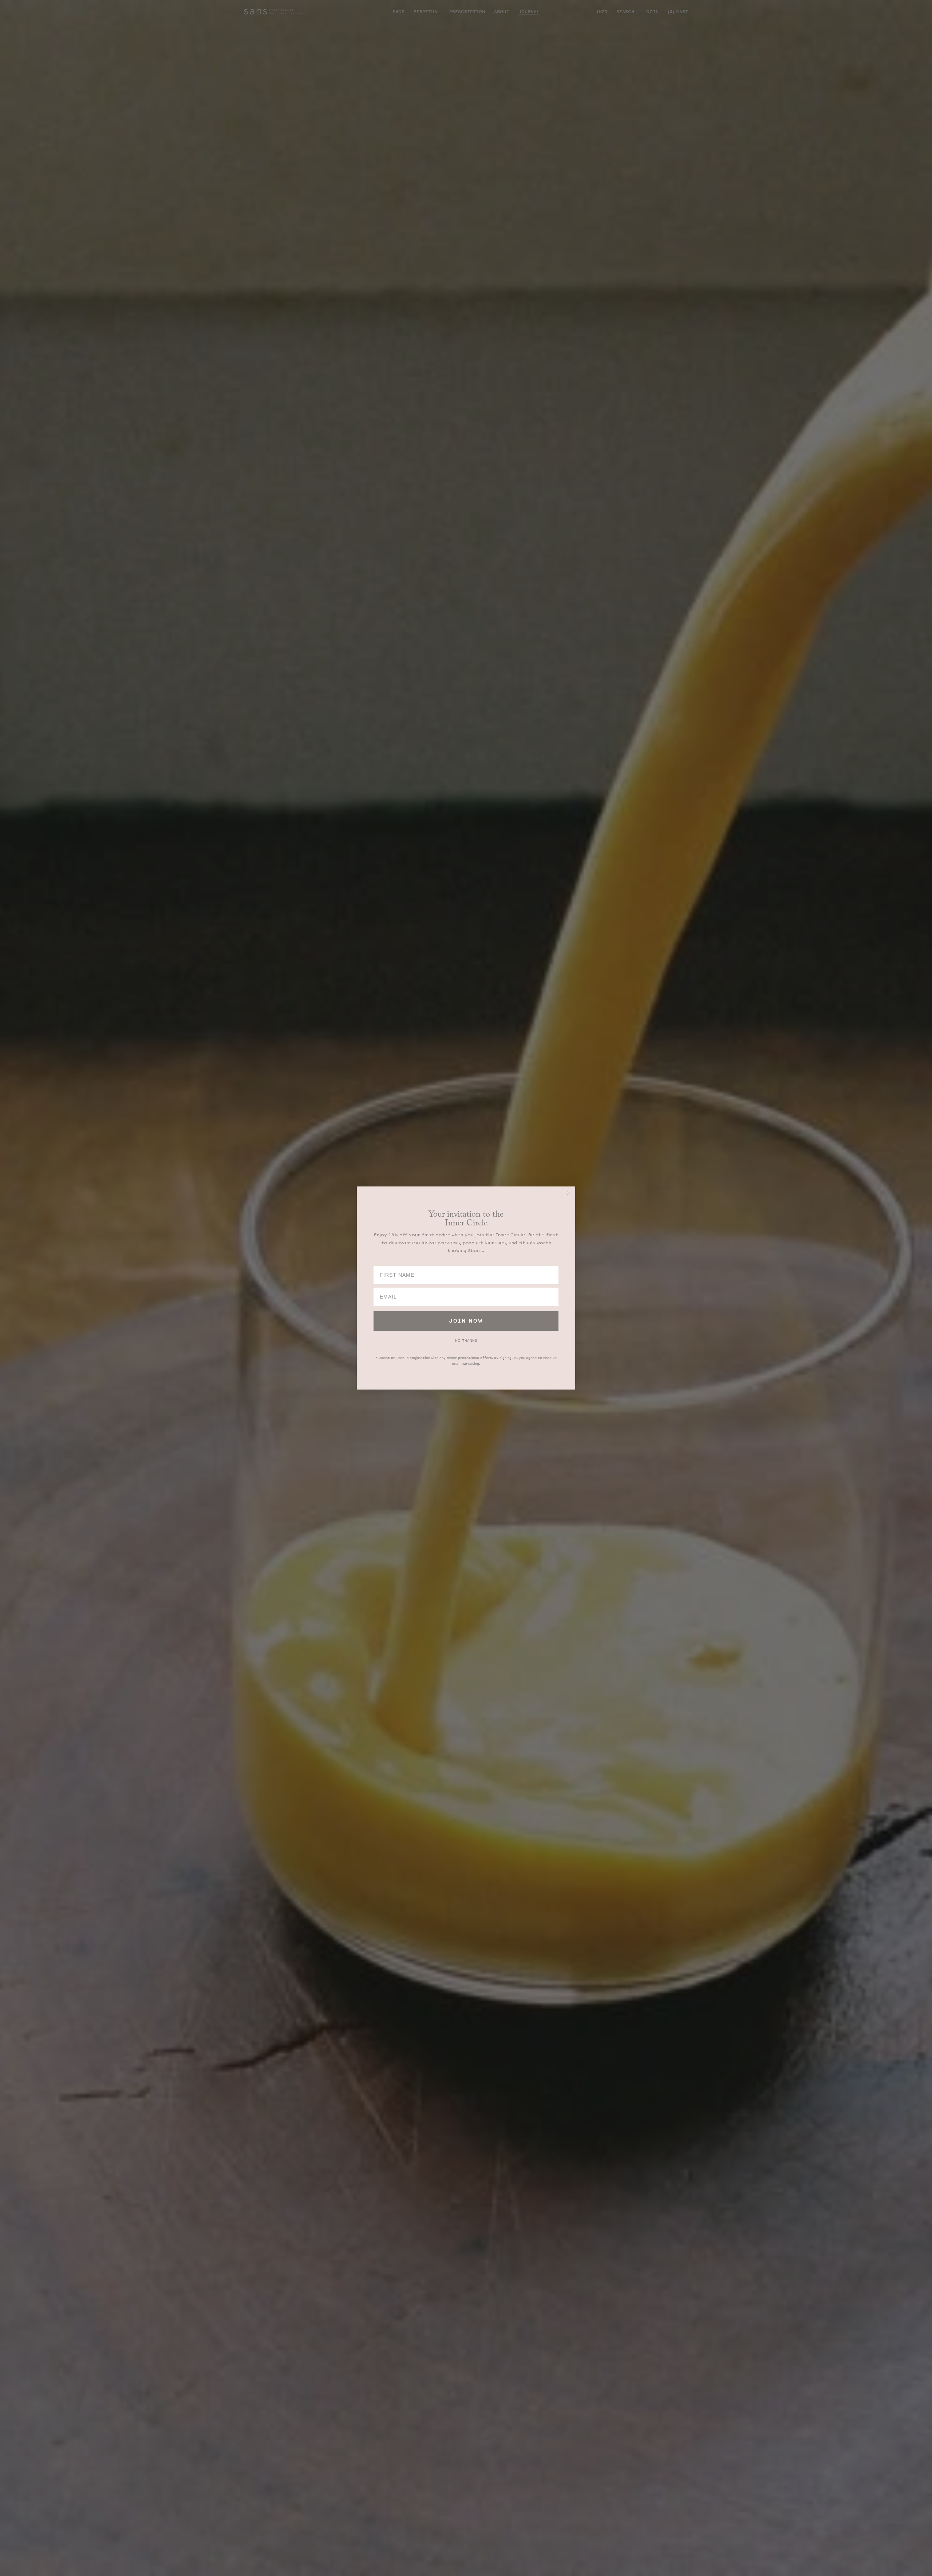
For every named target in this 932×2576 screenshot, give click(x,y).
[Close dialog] (569, 1193)
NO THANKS (466, 1341)
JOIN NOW (466, 1321)
